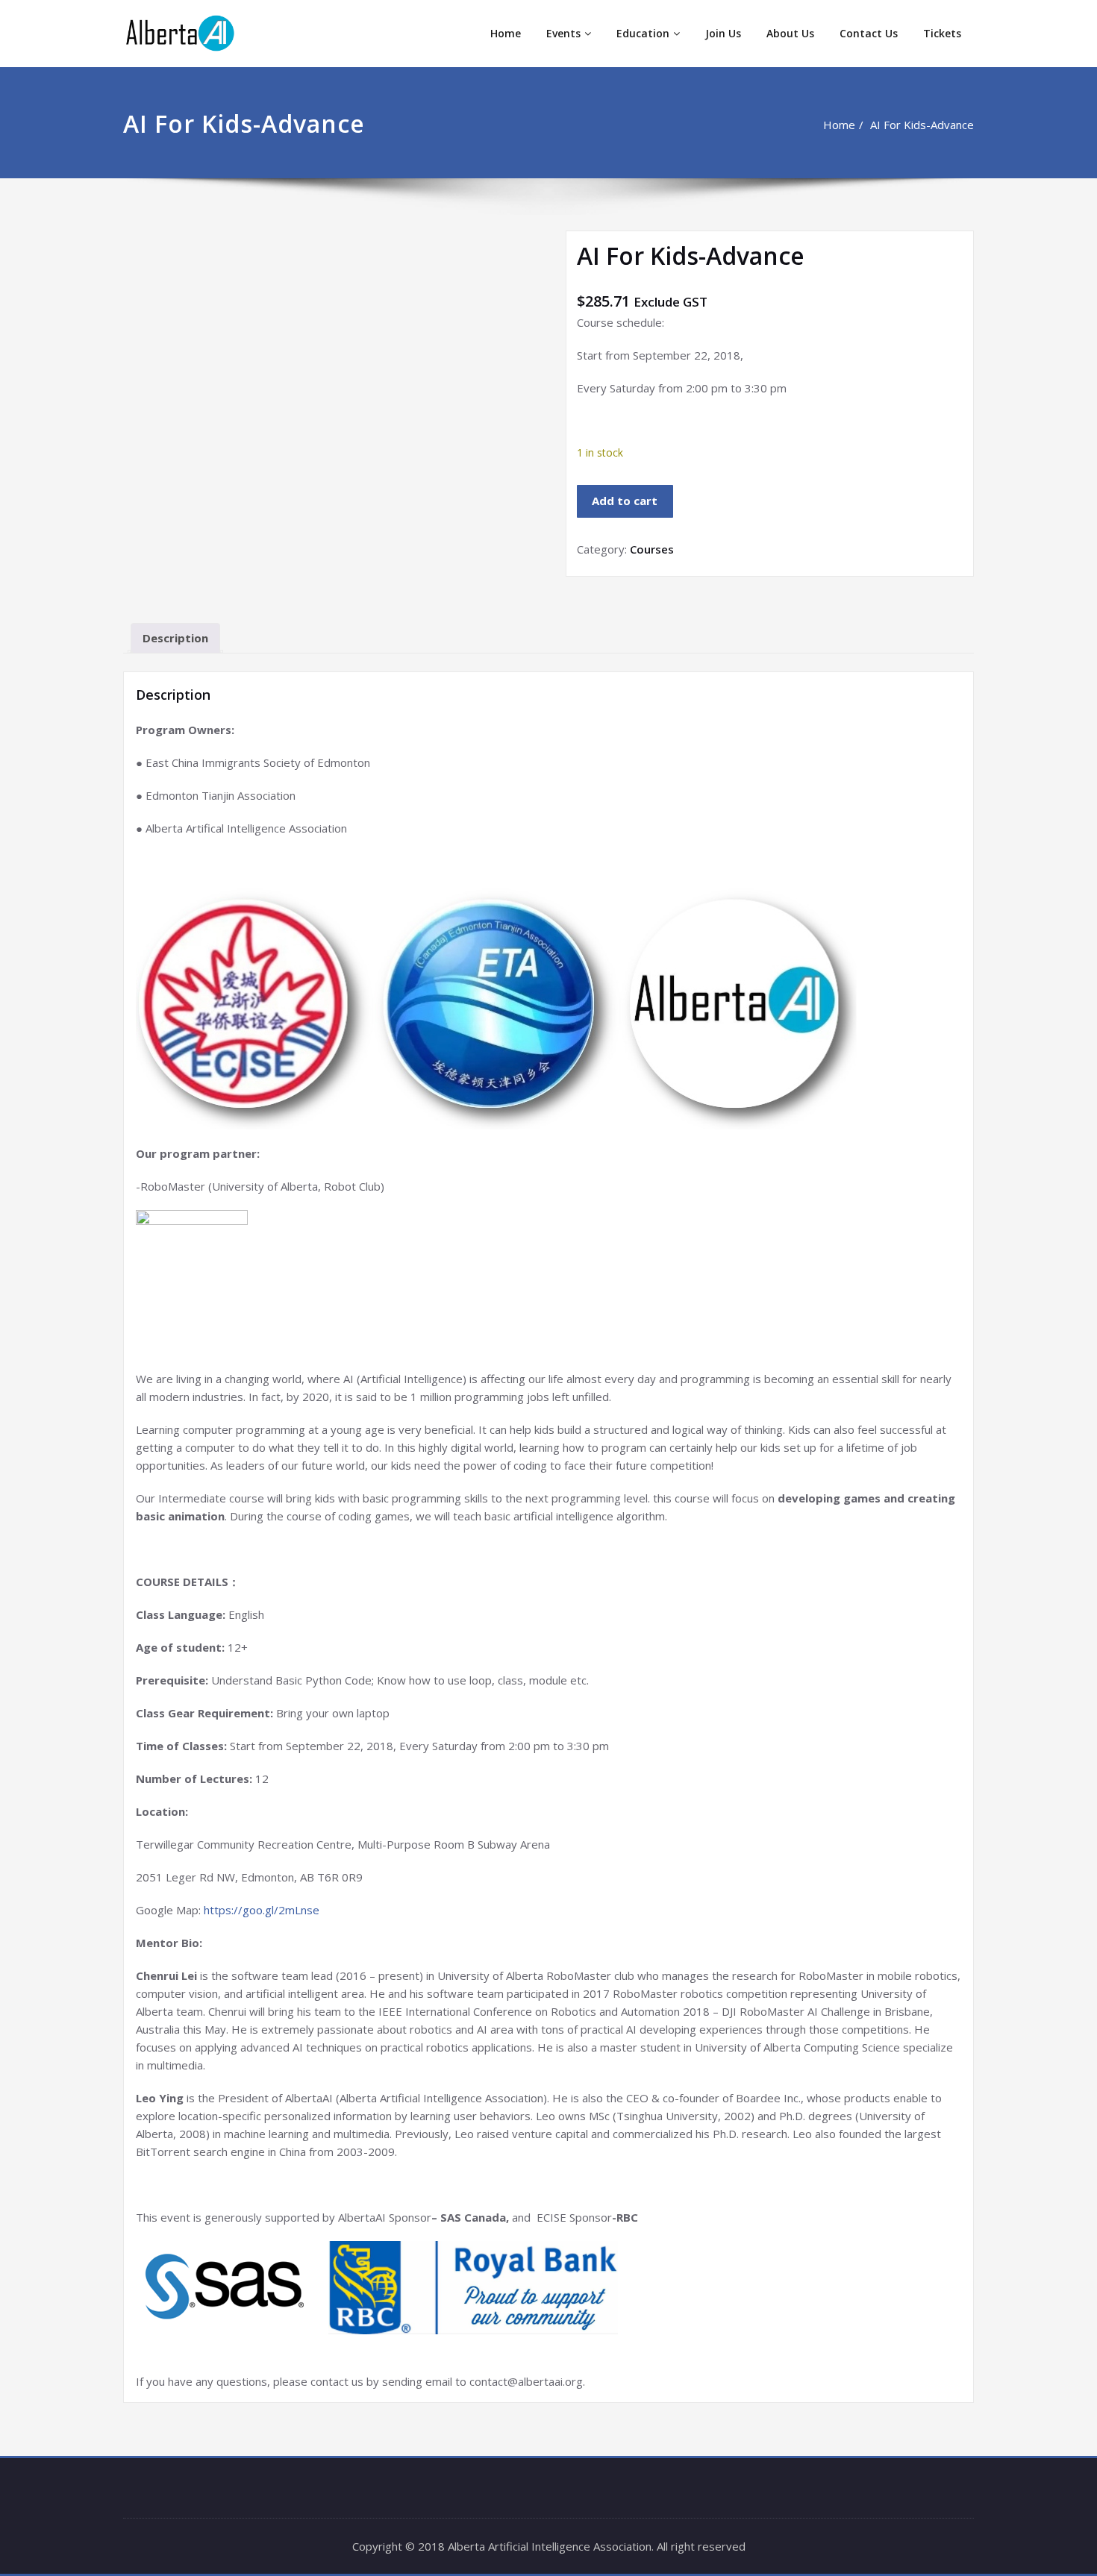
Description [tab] (175, 638)
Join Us (723, 33)
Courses (652, 549)
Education (643, 33)
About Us (790, 33)
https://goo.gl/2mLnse (262, 1910)
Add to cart (625, 501)
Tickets (942, 33)
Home (506, 33)
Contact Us (869, 33)
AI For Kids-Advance (922, 125)
